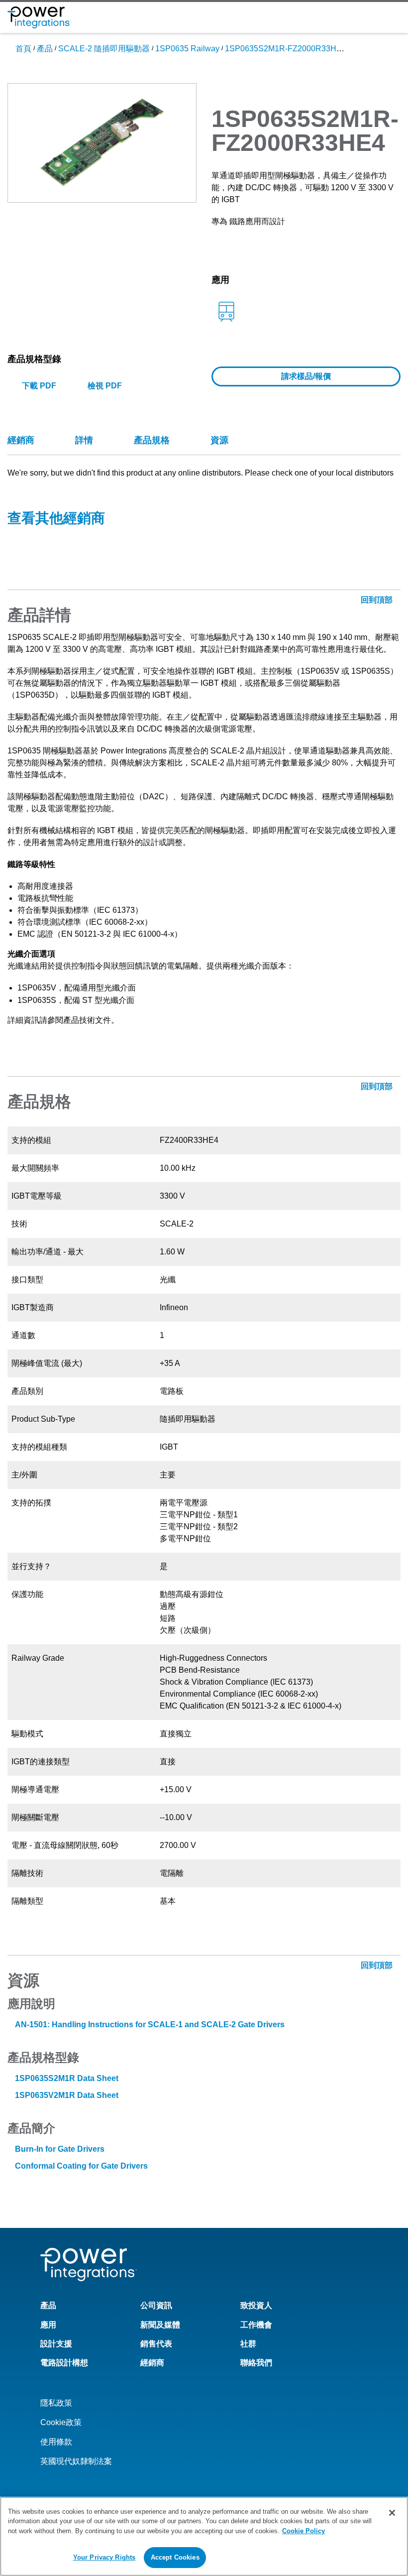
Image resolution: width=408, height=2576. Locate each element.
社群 (248, 2344)
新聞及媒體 (160, 2325)
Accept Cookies (175, 2557)
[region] (204, 2536)
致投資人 (256, 2305)
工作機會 (256, 2325)
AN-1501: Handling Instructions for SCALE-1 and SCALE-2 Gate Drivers (150, 2024)
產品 (45, 49)
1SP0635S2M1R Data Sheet (67, 2078)
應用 (48, 2325)
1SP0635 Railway (187, 49)
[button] (102, 142)
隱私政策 (56, 2403)
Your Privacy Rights (104, 2557)
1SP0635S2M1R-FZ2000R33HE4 (286, 49)
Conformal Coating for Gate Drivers (81, 2166)
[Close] (392, 2513)
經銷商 (152, 2363)
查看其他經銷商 (56, 518)
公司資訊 (156, 2305)
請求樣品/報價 (306, 376)
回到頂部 (378, 1965)
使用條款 (56, 2442)
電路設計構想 (64, 2363)
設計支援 (56, 2344)
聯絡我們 (256, 2363)
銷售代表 (156, 2344)
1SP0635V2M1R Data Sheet (67, 2095)
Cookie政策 (61, 2422)
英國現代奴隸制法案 (76, 2461)
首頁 (23, 49)
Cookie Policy (304, 2531)
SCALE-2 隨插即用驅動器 (104, 49)
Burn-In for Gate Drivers (60, 2149)
